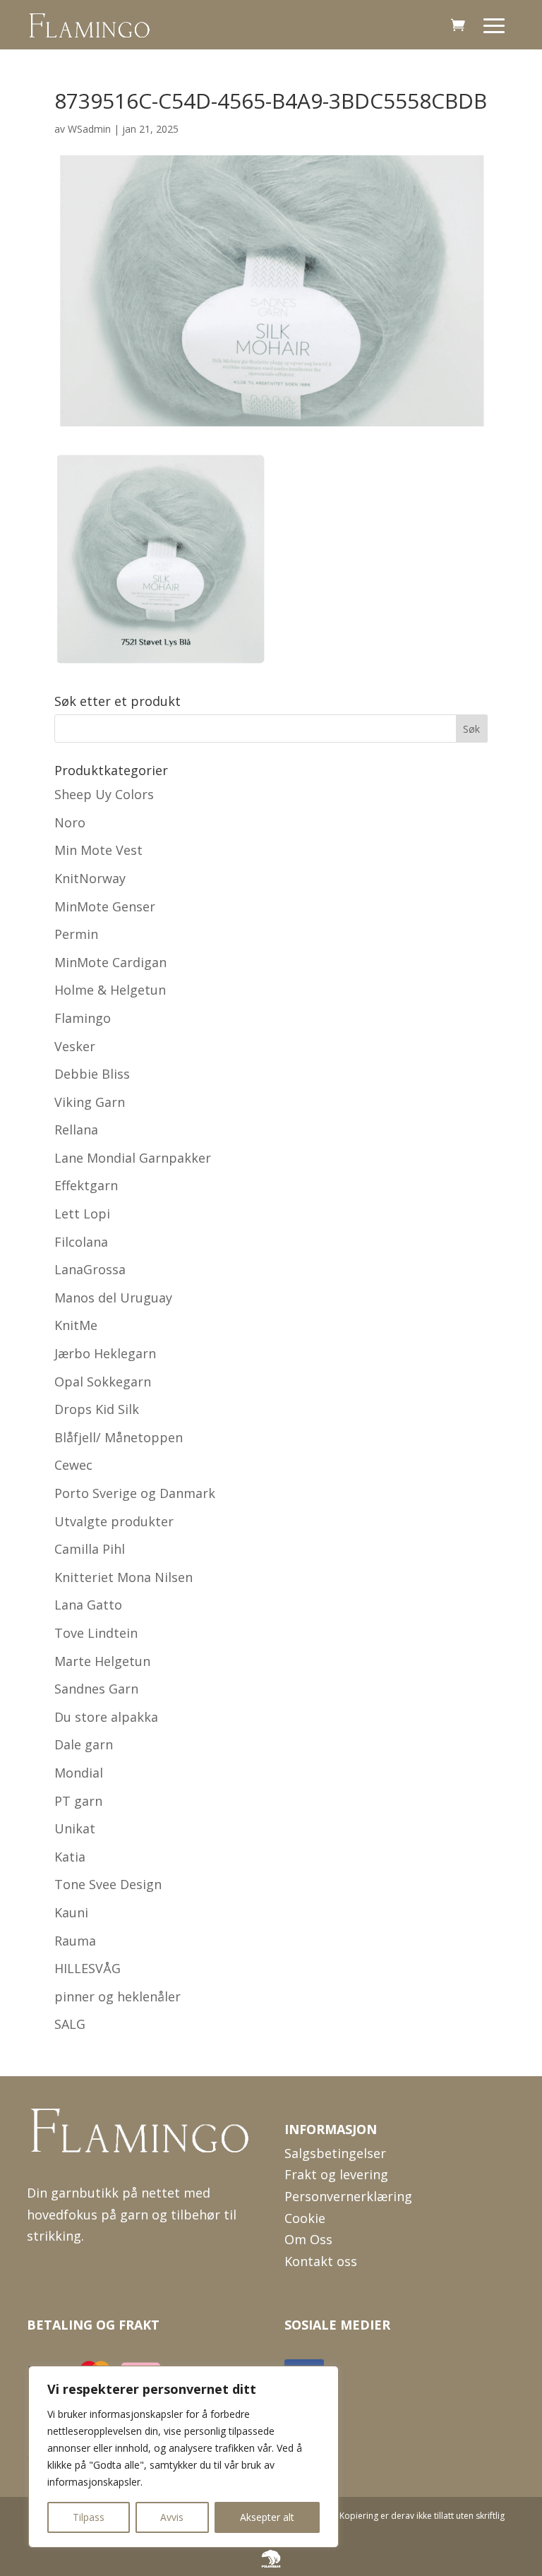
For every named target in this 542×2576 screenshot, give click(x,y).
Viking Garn (90, 1102)
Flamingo (83, 1018)
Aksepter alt (267, 2517)
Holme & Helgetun (110, 990)
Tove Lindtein (96, 1633)
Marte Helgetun (102, 1661)
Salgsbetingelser (335, 2153)
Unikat (75, 1828)
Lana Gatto (88, 1605)
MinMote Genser (105, 906)
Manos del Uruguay (113, 1298)
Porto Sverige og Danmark (135, 1493)
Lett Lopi (82, 1214)
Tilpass (89, 2517)
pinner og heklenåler (118, 1996)
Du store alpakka (106, 1717)
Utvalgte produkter (114, 1521)
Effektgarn (86, 1185)
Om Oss (308, 2239)
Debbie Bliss (92, 1074)
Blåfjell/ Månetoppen (119, 1437)
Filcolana (81, 1242)
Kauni (71, 1912)
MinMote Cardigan (110, 962)
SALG (70, 2024)
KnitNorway (90, 878)
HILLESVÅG (88, 1968)
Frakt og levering (336, 2174)
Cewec (73, 1465)
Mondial (79, 1773)
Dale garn (84, 1744)
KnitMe (76, 1325)
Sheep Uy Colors (104, 794)
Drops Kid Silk (97, 1409)
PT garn (78, 1801)
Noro (70, 822)
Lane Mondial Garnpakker (133, 1158)
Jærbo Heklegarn (105, 1353)
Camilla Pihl (90, 1549)
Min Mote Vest (98, 850)
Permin (76, 934)
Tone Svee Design (108, 1884)
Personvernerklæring (348, 2196)
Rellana (76, 1130)
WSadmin (89, 129)
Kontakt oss (321, 2261)
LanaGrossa (90, 1269)
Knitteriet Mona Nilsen (124, 1577)
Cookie (305, 2218)
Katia (70, 1857)
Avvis (172, 2517)
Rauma (75, 1941)
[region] (183, 2457)
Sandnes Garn (96, 1689)
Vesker (75, 1046)
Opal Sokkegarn (103, 1382)
